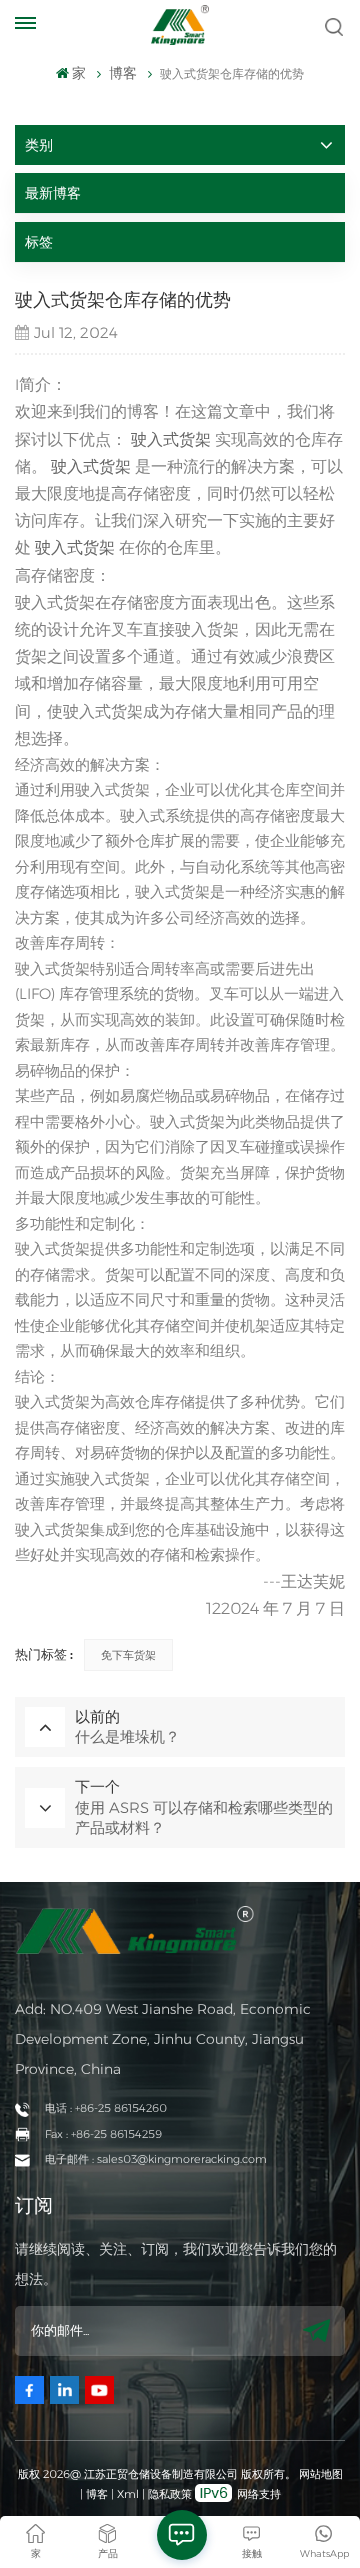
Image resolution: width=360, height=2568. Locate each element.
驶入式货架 (171, 439)
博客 (97, 2494)
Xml (128, 2494)
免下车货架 (128, 1655)
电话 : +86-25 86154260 (106, 2108)
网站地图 (321, 2474)
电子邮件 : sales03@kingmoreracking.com (156, 2159)
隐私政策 (170, 2494)
